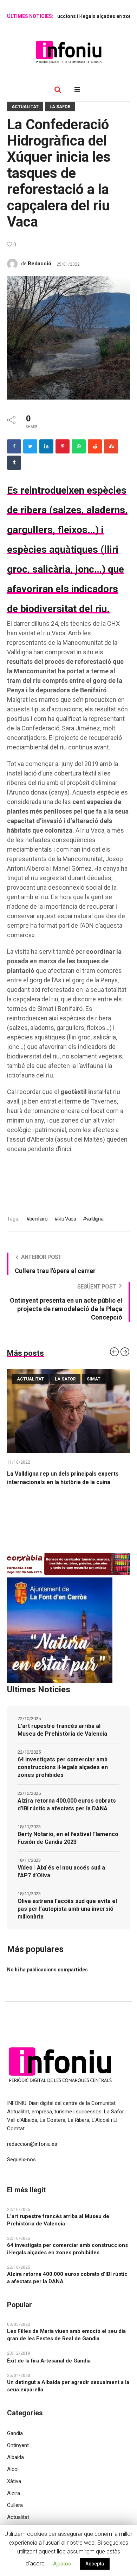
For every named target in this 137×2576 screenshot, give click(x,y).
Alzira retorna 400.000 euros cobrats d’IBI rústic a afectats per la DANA (67, 1805)
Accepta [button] (95, 2564)
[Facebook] (14, 446)
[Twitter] (30, 446)
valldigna (95, 1219)
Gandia (15, 2433)
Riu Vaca (67, 1219)
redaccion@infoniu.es (32, 2144)
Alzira (14, 2493)
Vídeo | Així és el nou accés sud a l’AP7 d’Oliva (61, 1871)
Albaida (15, 2457)
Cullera (15, 2505)
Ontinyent (18, 2445)
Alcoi (13, 2469)
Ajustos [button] (62, 2564)
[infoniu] (68, 52)
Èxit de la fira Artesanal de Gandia (49, 2361)
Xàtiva (14, 2481)
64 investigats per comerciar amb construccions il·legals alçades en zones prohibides (63, 1767)
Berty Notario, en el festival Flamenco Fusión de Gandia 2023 (68, 1838)
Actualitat (25, 107)
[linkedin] (46, 446)
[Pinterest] (63, 446)
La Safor (60, 107)
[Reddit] (95, 446)
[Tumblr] (14, 463)
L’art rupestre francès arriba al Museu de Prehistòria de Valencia (62, 1730)
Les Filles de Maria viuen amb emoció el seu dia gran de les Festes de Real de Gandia (66, 2335)
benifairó (38, 1219)
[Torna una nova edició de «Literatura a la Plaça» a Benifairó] (68, 1411)
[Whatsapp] (79, 446)
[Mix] (111, 446)
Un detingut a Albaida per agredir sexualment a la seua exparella (68, 2386)
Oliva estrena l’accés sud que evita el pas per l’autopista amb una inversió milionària (67, 1909)
